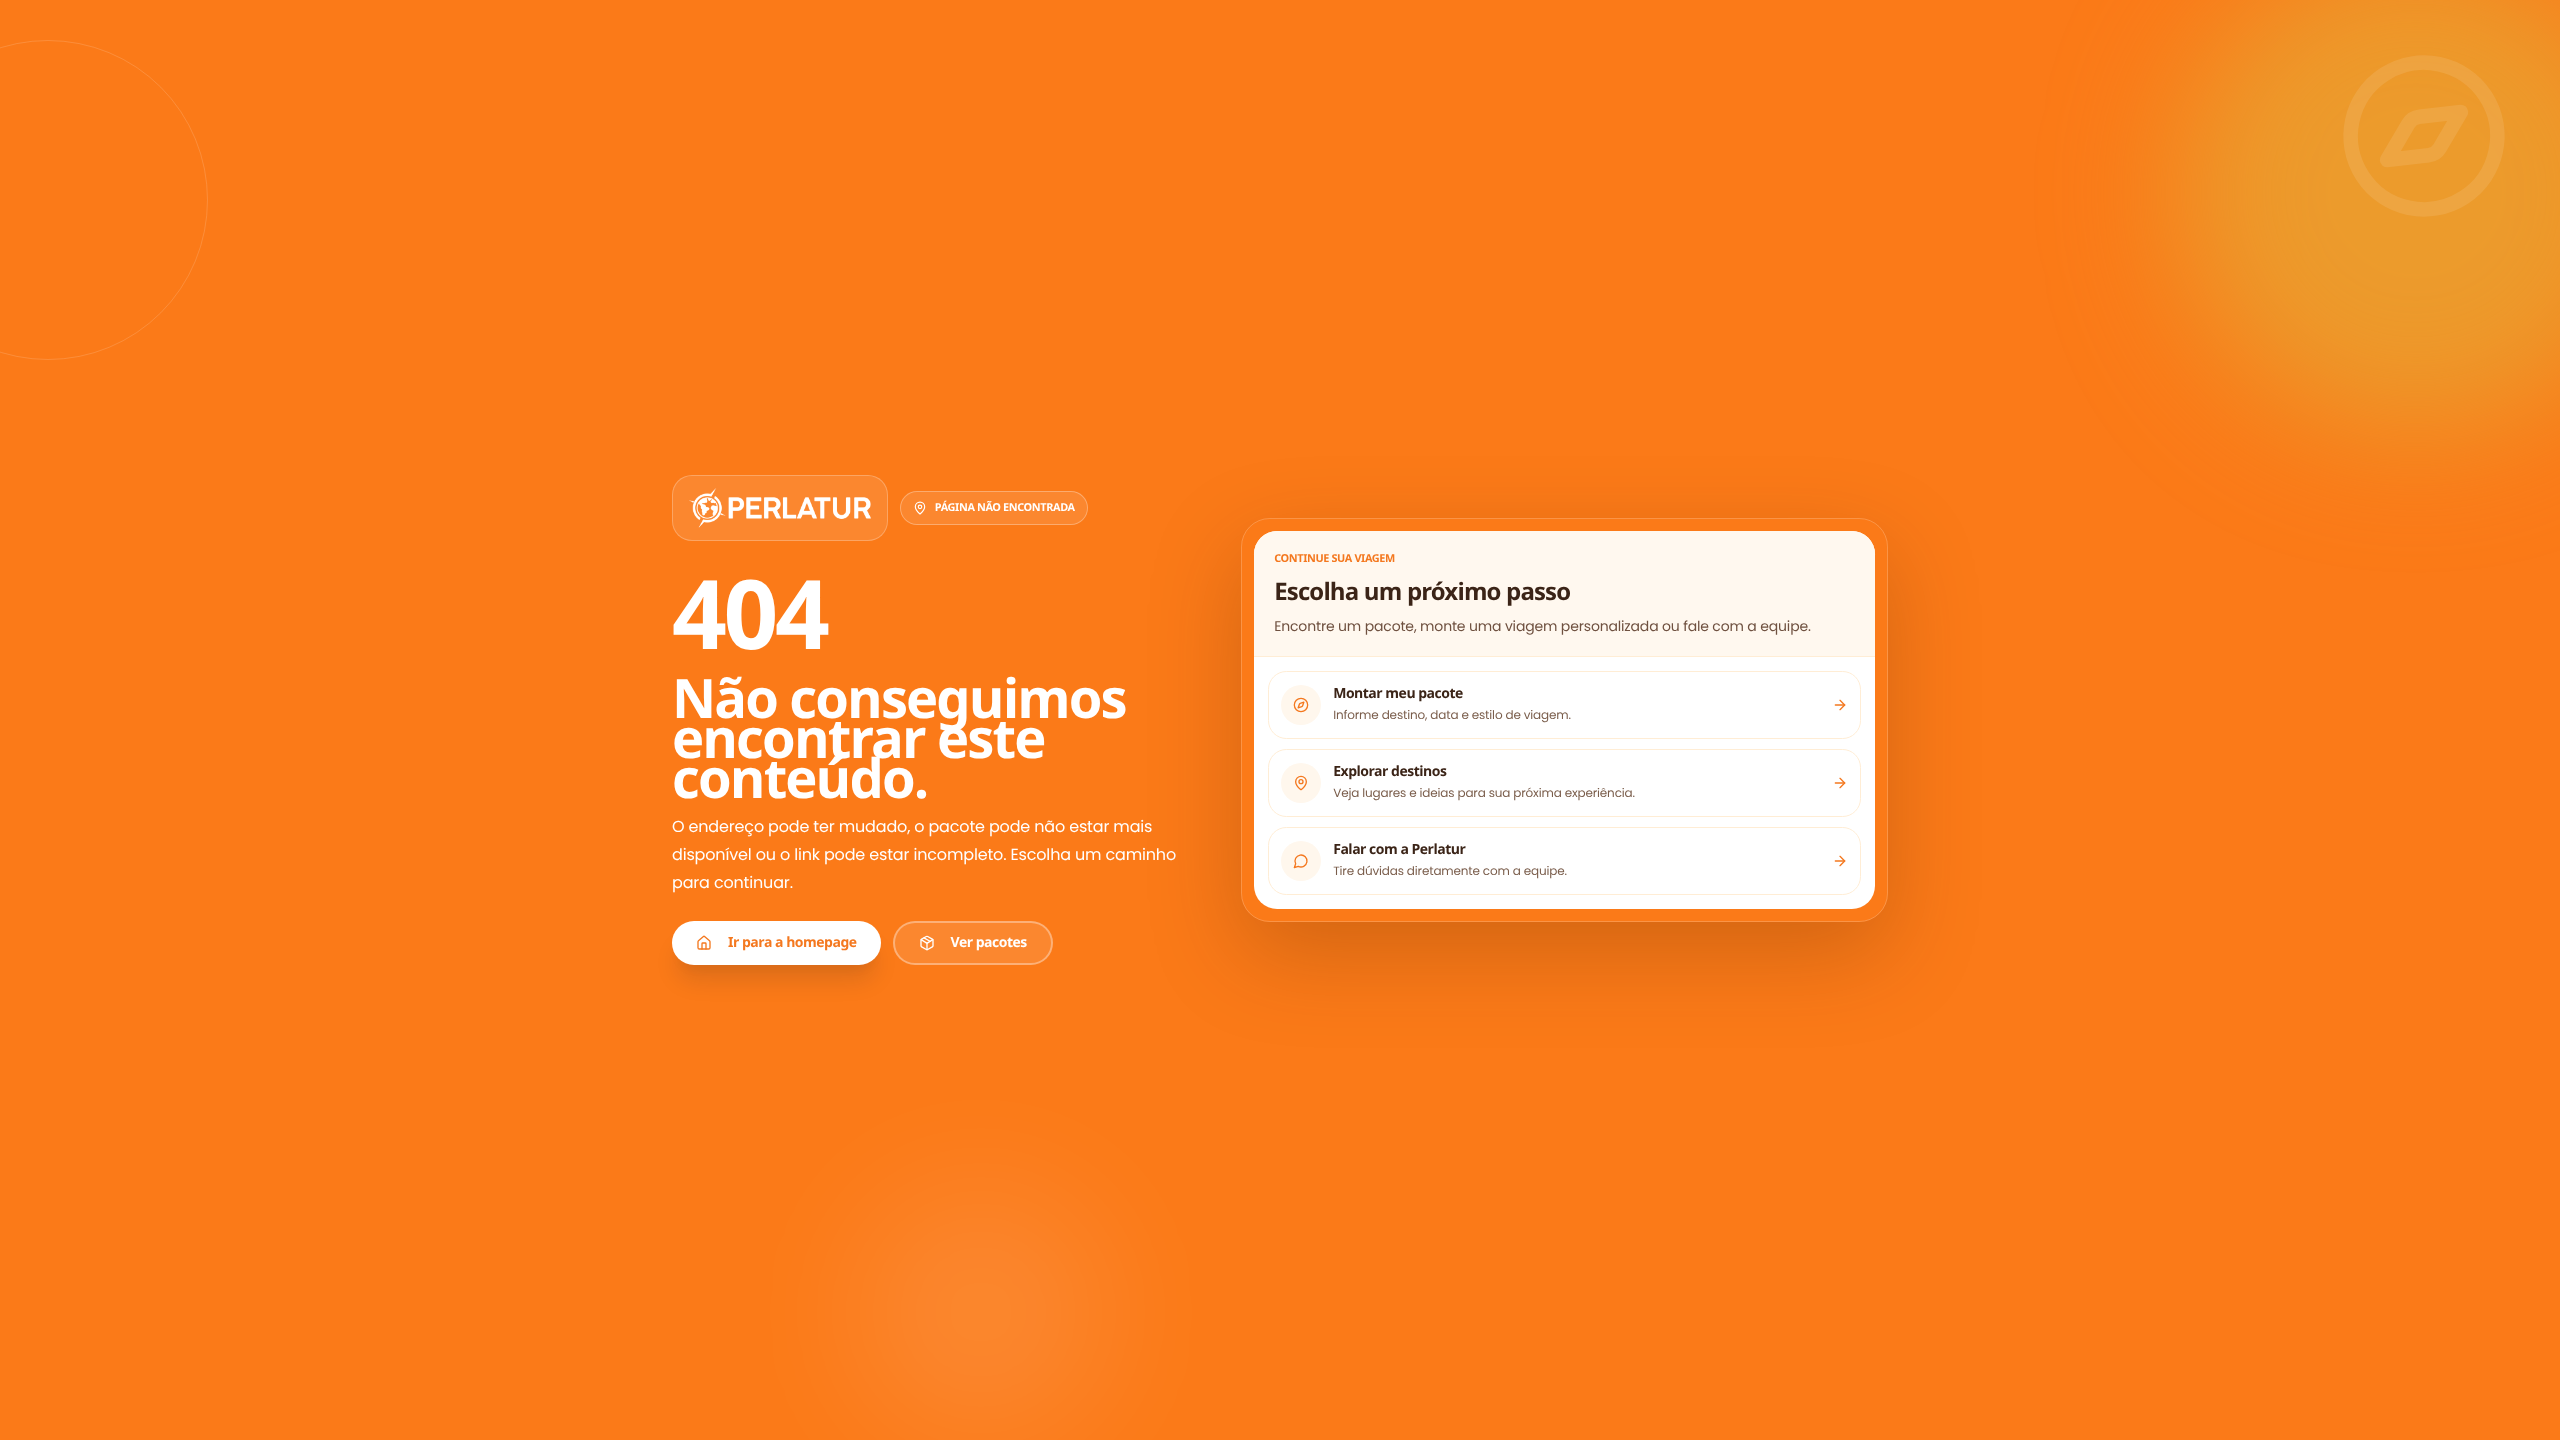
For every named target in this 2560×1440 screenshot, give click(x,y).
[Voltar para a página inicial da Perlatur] (780, 508)
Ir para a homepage (792, 942)
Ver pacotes (989, 942)
